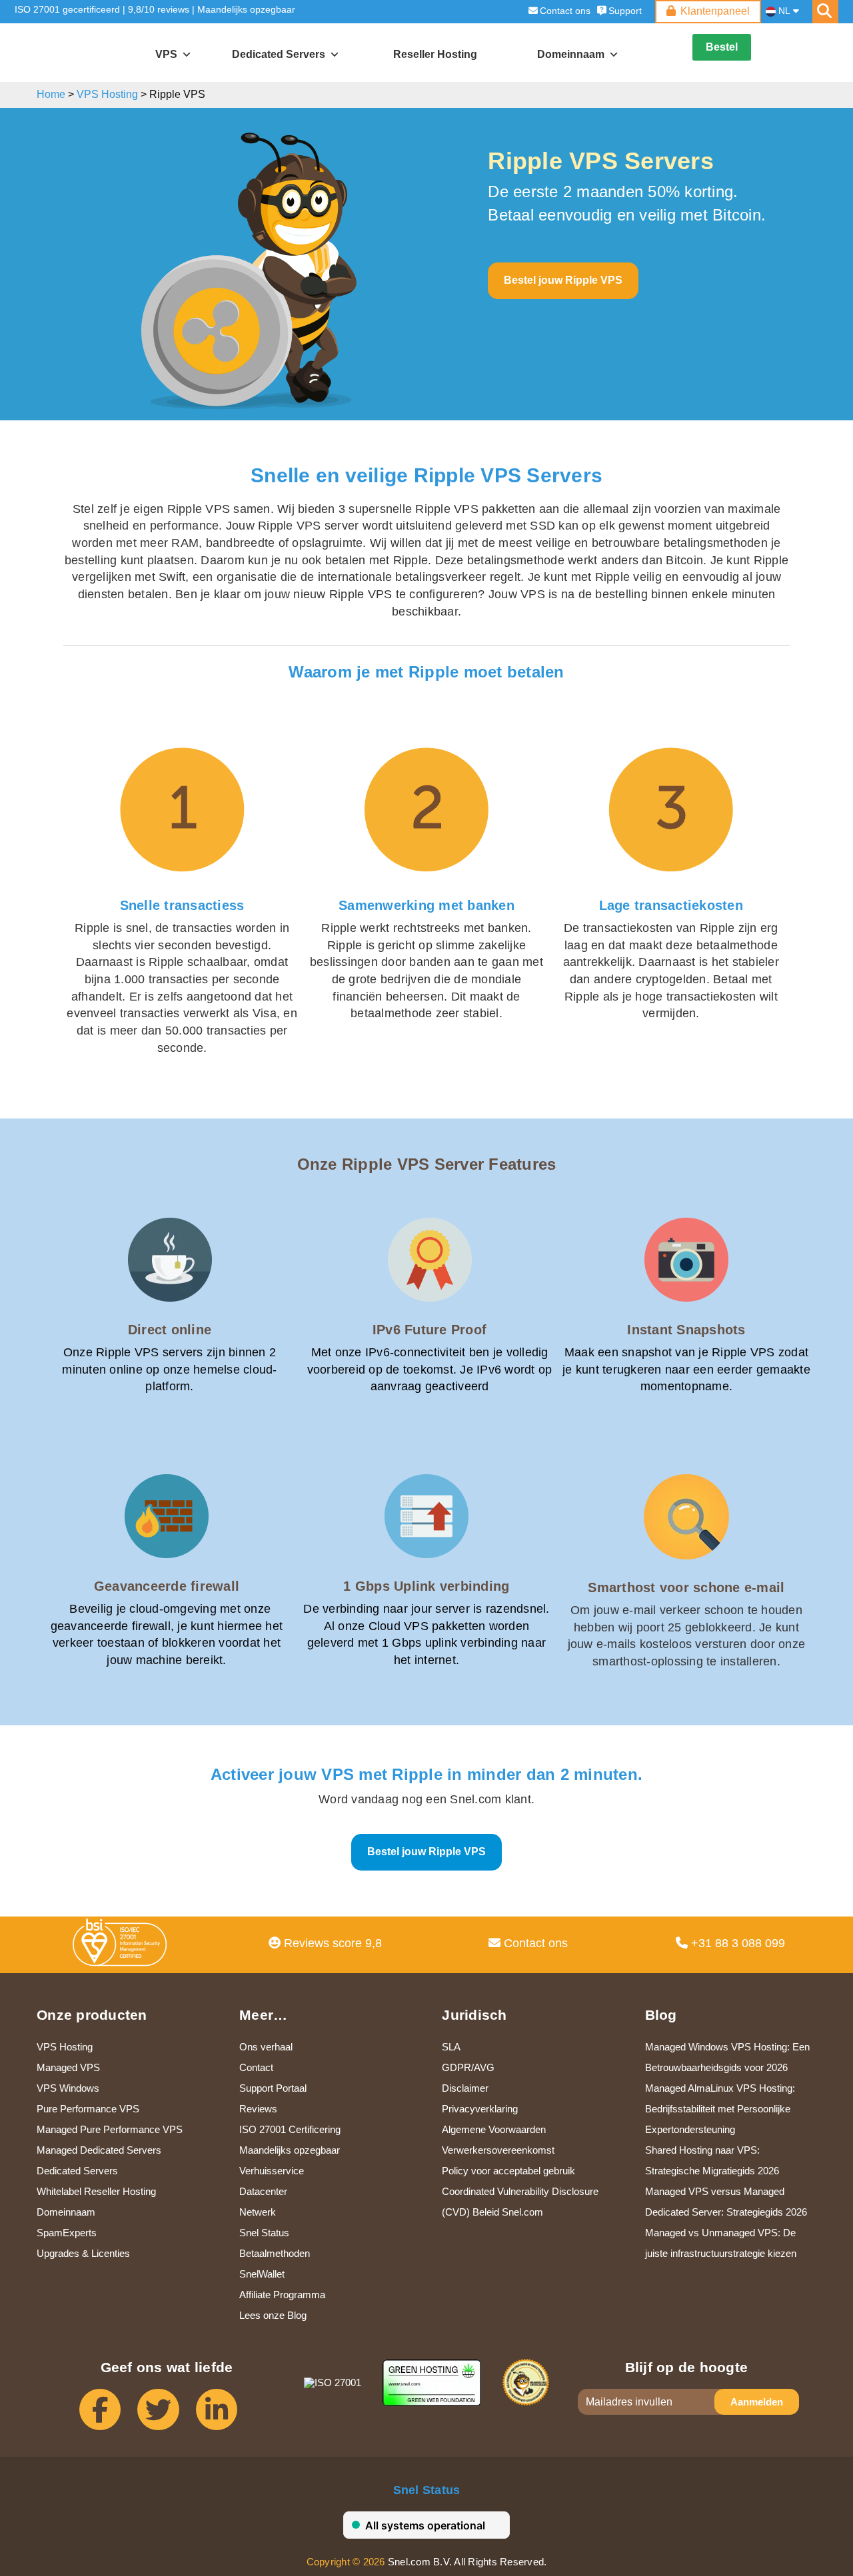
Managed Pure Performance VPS (110, 2129)
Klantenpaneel (715, 11)
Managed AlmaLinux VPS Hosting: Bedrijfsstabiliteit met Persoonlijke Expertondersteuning (720, 2109)
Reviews (258, 2109)
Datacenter (263, 2191)
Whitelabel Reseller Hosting (96, 2191)
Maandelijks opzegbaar (246, 9)
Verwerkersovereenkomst (498, 2150)
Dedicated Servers (279, 54)
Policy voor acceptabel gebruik (508, 2171)
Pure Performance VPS (88, 2109)
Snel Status (264, 2233)
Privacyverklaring (480, 2109)
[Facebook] (108, 2416)
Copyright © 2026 (346, 2562)
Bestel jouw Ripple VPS (563, 280)
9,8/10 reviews (159, 9)
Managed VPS (68, 2067)
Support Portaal (273, 2088)
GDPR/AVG (468, 2067)
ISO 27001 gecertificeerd (67, 9)
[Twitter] (166, 2416)
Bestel (722, 47)
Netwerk (258, 2212)
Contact (256, 2067)
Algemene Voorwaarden (494, 2129)
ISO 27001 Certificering (290, 2129)
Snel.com (72, 53)
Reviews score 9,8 (331, 1943)
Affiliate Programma (282, 2295)
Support (625, 11)
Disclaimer (465, 2088)
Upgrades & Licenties (83, 2253)
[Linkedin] (225, 2416)
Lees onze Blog (273, 2315)
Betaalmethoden (275, 2253)
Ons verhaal (266, 2047)
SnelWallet (262, 2274)
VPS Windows (68, 2088)
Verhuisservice (272, 2171)
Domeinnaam (66, 2212)
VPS (166, 54)
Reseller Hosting (435, 54)
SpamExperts (67, 2233)
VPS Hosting (65, 2047)
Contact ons (565, 11)
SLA (451, 2047)
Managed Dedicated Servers (99, 2150)
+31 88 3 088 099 (736, 1943)
